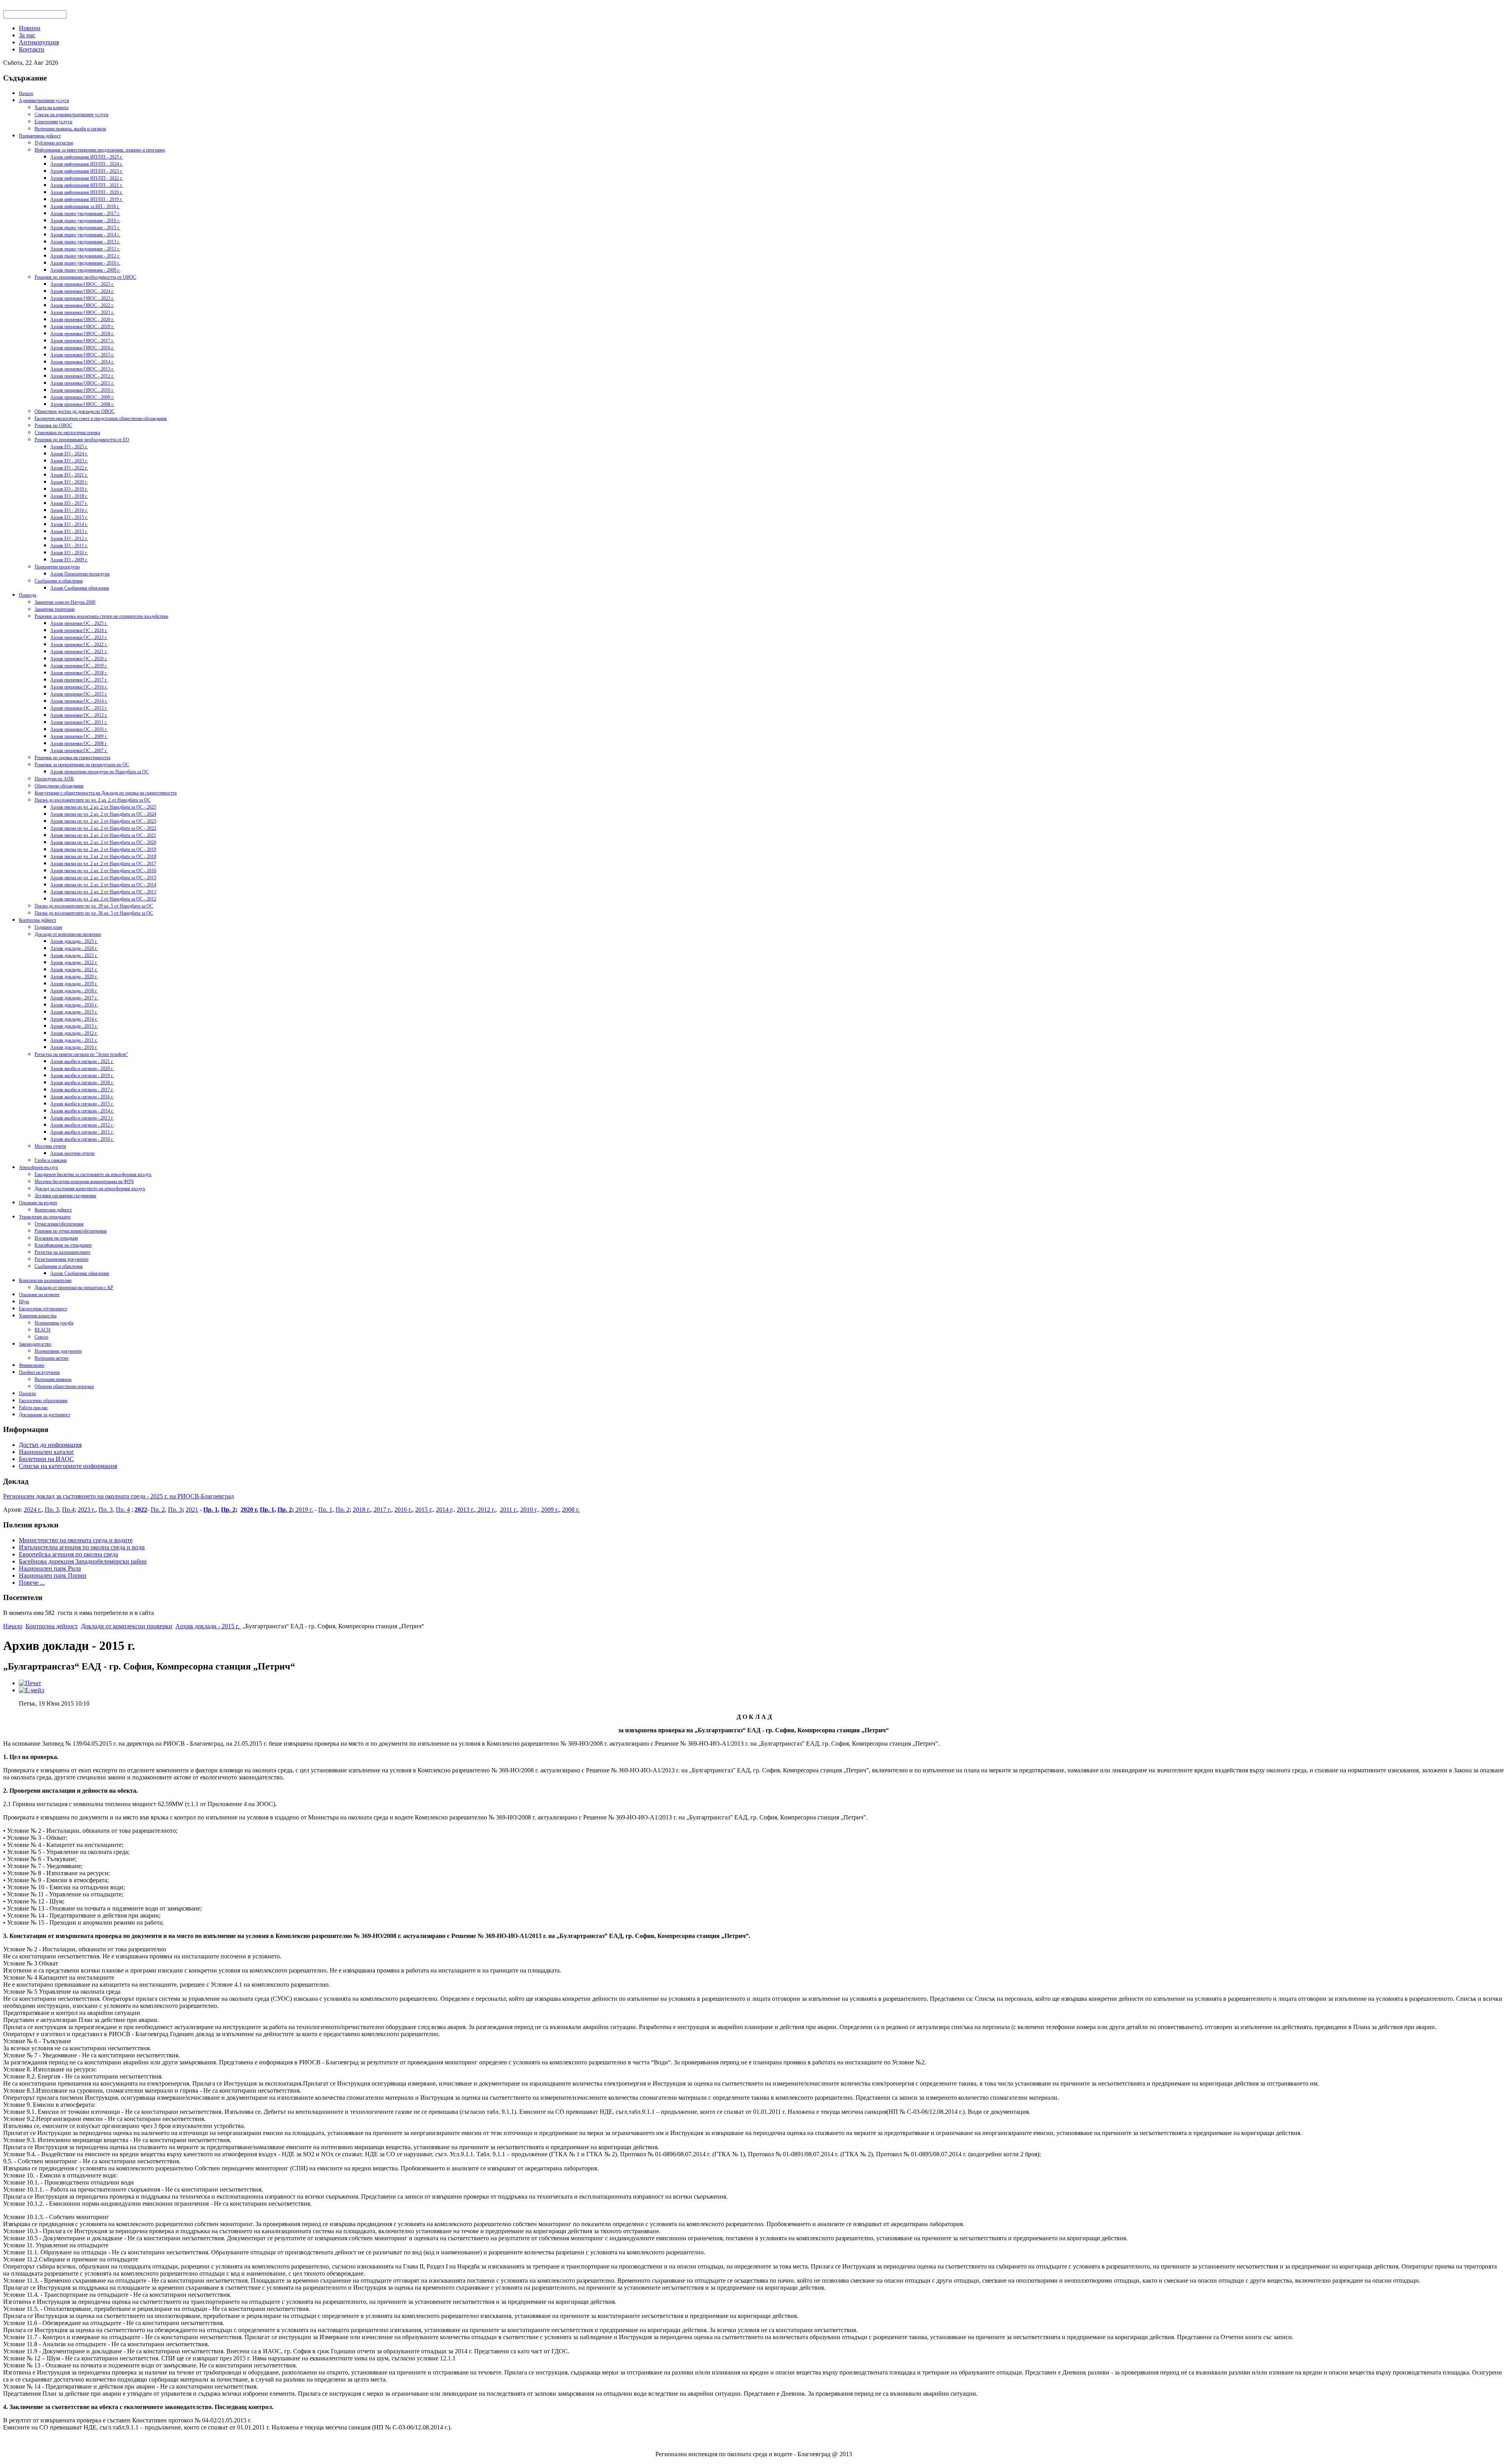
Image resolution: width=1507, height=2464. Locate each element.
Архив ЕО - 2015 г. (69, 517)
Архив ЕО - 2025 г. (69, 447)
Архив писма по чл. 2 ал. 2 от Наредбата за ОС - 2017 (103, 864)
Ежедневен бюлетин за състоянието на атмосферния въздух (93, 1174)
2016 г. (403, 1510)
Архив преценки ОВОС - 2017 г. (82, 341)
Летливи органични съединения (65, 1196)
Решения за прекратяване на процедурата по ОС (82, 765)
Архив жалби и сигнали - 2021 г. (82, 1061)
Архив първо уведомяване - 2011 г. (85, 249)
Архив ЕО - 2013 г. (69, 532)
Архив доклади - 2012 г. (74, 1033)
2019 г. (304, 1510)
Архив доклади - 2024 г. (74, 948)
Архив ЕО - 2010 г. (69, 553)
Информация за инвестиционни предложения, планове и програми (100, 150)
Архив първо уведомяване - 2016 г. (85, 221)
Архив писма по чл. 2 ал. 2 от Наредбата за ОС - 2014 (103, 885)
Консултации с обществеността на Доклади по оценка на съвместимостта (106, 793)
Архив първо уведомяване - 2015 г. (85, 228)
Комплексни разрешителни (45, 1280)
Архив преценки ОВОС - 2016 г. (82, 348)
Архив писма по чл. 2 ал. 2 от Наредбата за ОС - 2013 (103, 892)
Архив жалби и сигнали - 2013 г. (82, 1118)
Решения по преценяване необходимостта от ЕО (82, 440)
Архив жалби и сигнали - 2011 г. (82, 1132)
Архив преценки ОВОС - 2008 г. (82, 404)
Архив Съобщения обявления (80, 588)
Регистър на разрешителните (62, 1252)
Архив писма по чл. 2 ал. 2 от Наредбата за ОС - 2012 (103, 899)
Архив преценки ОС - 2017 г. (79, 680)
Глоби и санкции (51, 1160)
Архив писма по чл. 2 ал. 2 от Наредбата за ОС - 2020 (103, 842)
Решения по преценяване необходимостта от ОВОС (85, 277)
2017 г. (382, 1510)
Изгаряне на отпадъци (56, 1238)
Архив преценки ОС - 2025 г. (79, 623)
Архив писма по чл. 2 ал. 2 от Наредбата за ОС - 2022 (103, 828)
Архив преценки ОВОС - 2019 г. (82, 327)
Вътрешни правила (53, 1379)
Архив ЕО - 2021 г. (69, 475)
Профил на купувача (39, 1372)
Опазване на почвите (39, 1295)
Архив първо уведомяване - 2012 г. (85, 256)
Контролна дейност (37, 920)
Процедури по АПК (54, 779)
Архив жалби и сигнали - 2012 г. (82, 1125)
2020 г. (249, 1510)
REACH (43, 1330)
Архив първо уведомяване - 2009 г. (85, 270)
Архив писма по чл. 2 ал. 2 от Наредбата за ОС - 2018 (103, 857)
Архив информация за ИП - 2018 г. (85, 206)
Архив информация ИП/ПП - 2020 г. (87, 192)
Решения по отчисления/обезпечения (71, 1231)
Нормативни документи (58, 1351)
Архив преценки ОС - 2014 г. (79, 701)
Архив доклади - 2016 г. (74, 1005)
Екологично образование (43, 1401)
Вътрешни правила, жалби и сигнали (70, 129)
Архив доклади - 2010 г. (74, 1047)
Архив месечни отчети (72, 1153)
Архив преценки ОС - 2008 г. (79, 743)
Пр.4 (68, 1510)
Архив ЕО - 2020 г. (69, 482)
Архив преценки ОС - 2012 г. (79, 715)
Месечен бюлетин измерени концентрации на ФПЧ (84, 1182)
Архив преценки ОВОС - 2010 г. (82, 390)
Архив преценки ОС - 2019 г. (79, 666)
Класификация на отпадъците (63, 1245)
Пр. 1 (211, 1510)
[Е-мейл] (32, 1690)
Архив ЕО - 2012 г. (69, 539)
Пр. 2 (158, 1510)
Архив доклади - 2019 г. (74, 984)
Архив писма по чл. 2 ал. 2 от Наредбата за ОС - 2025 (103, 807)
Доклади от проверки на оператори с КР (74, 1288)
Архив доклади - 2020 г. (74, 977)
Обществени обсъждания (59, 786)
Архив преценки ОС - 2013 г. (79, 708)
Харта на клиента (51, 108)
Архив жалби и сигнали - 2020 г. (82, 1069)
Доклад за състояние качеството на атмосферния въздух (90, 1189)
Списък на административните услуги (71, 115)
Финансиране (32, 1365)
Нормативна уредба (54, 1323)
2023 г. (87, 1510)
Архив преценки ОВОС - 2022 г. (82, 305)
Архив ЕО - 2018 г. (69, 496)
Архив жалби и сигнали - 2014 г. (82, 1111)
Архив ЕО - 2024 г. (69, 454)
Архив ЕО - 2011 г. (69, 546)
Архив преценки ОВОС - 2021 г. (82, 312)
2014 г (444, 1510)
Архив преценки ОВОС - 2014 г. (82, 362)
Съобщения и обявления (59, 581)
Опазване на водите (38, 1203)
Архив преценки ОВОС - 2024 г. (82, 291)
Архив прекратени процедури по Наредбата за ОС (99, 772)
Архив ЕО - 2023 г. (69, 461)
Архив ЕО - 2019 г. (69, 489)
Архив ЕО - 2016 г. (69, 510)
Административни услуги (44, 100)
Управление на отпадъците (45, 1217)
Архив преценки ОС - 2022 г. (79, 645)
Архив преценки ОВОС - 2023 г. (82, 298)
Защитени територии (55, 609)
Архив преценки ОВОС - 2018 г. (82, 334)
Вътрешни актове (52, 1358)
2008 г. (571, 1510)
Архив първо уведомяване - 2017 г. (85, 214)
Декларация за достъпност (45, 1415)
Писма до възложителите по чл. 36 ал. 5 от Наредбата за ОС (94, 913)
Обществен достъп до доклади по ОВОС (75, 411)
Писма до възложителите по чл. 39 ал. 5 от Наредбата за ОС (94, 906)
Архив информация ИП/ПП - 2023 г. (87, 171)
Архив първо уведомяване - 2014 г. (85, 235)
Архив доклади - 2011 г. (74, 1040)
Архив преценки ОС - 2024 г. (79, 630)
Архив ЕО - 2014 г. (69, 524)
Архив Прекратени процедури (80, 574)
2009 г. (550, 1510)
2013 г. (466, 1510)
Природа (27, 595)
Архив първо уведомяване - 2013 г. (85, 242)
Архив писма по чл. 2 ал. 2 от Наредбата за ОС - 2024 (103, 814)
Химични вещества (38, 1316)
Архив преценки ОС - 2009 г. (79, 736)
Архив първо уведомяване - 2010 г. (85, 263)
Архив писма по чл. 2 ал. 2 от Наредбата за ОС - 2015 (103, 878)
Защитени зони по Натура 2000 (65, 602)
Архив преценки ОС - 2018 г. (79, 673)
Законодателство (35, 1344)
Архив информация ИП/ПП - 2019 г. (87, 199)
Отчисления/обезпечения (59, 1224)
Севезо (41, 1337)
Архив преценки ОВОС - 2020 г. (82, 320)
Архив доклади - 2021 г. (74, 970)
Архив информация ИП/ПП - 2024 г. (87, 164)
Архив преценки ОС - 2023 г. (79, 637)
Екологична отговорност (43, 1309)
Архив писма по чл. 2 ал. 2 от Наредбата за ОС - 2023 (103, 821)
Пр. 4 (123, 1510)
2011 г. (509, 1510)
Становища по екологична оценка (67, 433)
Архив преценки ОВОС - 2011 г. (82, 383)
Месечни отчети (50, 1146)
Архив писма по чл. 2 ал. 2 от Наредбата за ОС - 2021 (103, 835)
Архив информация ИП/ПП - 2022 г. (87, 178)
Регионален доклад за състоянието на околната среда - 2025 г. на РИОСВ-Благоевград (119, 1496)
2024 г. (33, 1510)
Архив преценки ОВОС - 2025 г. (82, 284)
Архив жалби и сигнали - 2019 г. (82, 1076)
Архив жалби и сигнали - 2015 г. (82, 1104)
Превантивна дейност (40, 136)
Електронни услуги (53, 122)
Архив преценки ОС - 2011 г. (79, 722)
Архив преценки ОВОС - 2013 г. (82, 369)
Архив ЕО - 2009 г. (69, 560)
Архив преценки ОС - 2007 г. (79, 751)
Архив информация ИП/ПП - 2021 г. (87, 185)
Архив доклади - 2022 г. (74, 963)
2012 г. (486, 1510)
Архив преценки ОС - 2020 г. (79, 659)
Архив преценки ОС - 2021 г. (79, 652)
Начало (26, 93)
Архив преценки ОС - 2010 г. (79, 729)
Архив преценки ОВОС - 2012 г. (82, 376)
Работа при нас (33, 1408)
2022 (141, 1510)
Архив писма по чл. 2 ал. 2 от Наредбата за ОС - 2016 (103, 871)
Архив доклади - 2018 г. (74, 991)
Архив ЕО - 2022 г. (69, 468)
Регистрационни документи (61, 1259)
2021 (192, 1510)
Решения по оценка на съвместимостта (72, 758)
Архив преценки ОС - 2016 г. (79, 687)
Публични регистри (54, 143)
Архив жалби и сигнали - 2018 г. (82, 1083)
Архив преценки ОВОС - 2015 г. (82, 355)
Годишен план (48, 927)
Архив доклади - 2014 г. (74, 1019)
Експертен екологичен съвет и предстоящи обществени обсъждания (101, 418)
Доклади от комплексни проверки (68, 934)
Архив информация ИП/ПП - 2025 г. (87, 157)
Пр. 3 (52, 1510)
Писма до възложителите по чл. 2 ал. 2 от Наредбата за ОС (93, 800)
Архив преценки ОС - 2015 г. (79, 694)
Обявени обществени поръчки (64, 1386)
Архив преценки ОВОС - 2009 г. (82, 397)
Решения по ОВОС (53, 426)
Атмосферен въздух (38, 1167)
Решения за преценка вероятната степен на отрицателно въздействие (101, 616)
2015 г (423, 1510)
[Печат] (30, 1683)
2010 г (528, 1510)
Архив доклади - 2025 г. (74, 941)
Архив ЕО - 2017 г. (69, 503)
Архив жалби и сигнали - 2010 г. (82, 1139)
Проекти (27, 1394)
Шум (24, 1302)
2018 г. (362, 1510)
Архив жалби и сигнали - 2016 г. (82, 1097)
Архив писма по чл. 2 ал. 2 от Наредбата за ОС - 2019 (103, 849)
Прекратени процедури (57, 567)
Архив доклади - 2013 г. (74, 1026)
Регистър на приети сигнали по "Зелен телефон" (81, 1054)
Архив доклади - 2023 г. (74, 955)
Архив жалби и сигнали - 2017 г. (82, 1090)
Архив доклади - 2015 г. (74, 1012)
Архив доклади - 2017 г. (74, 998)
